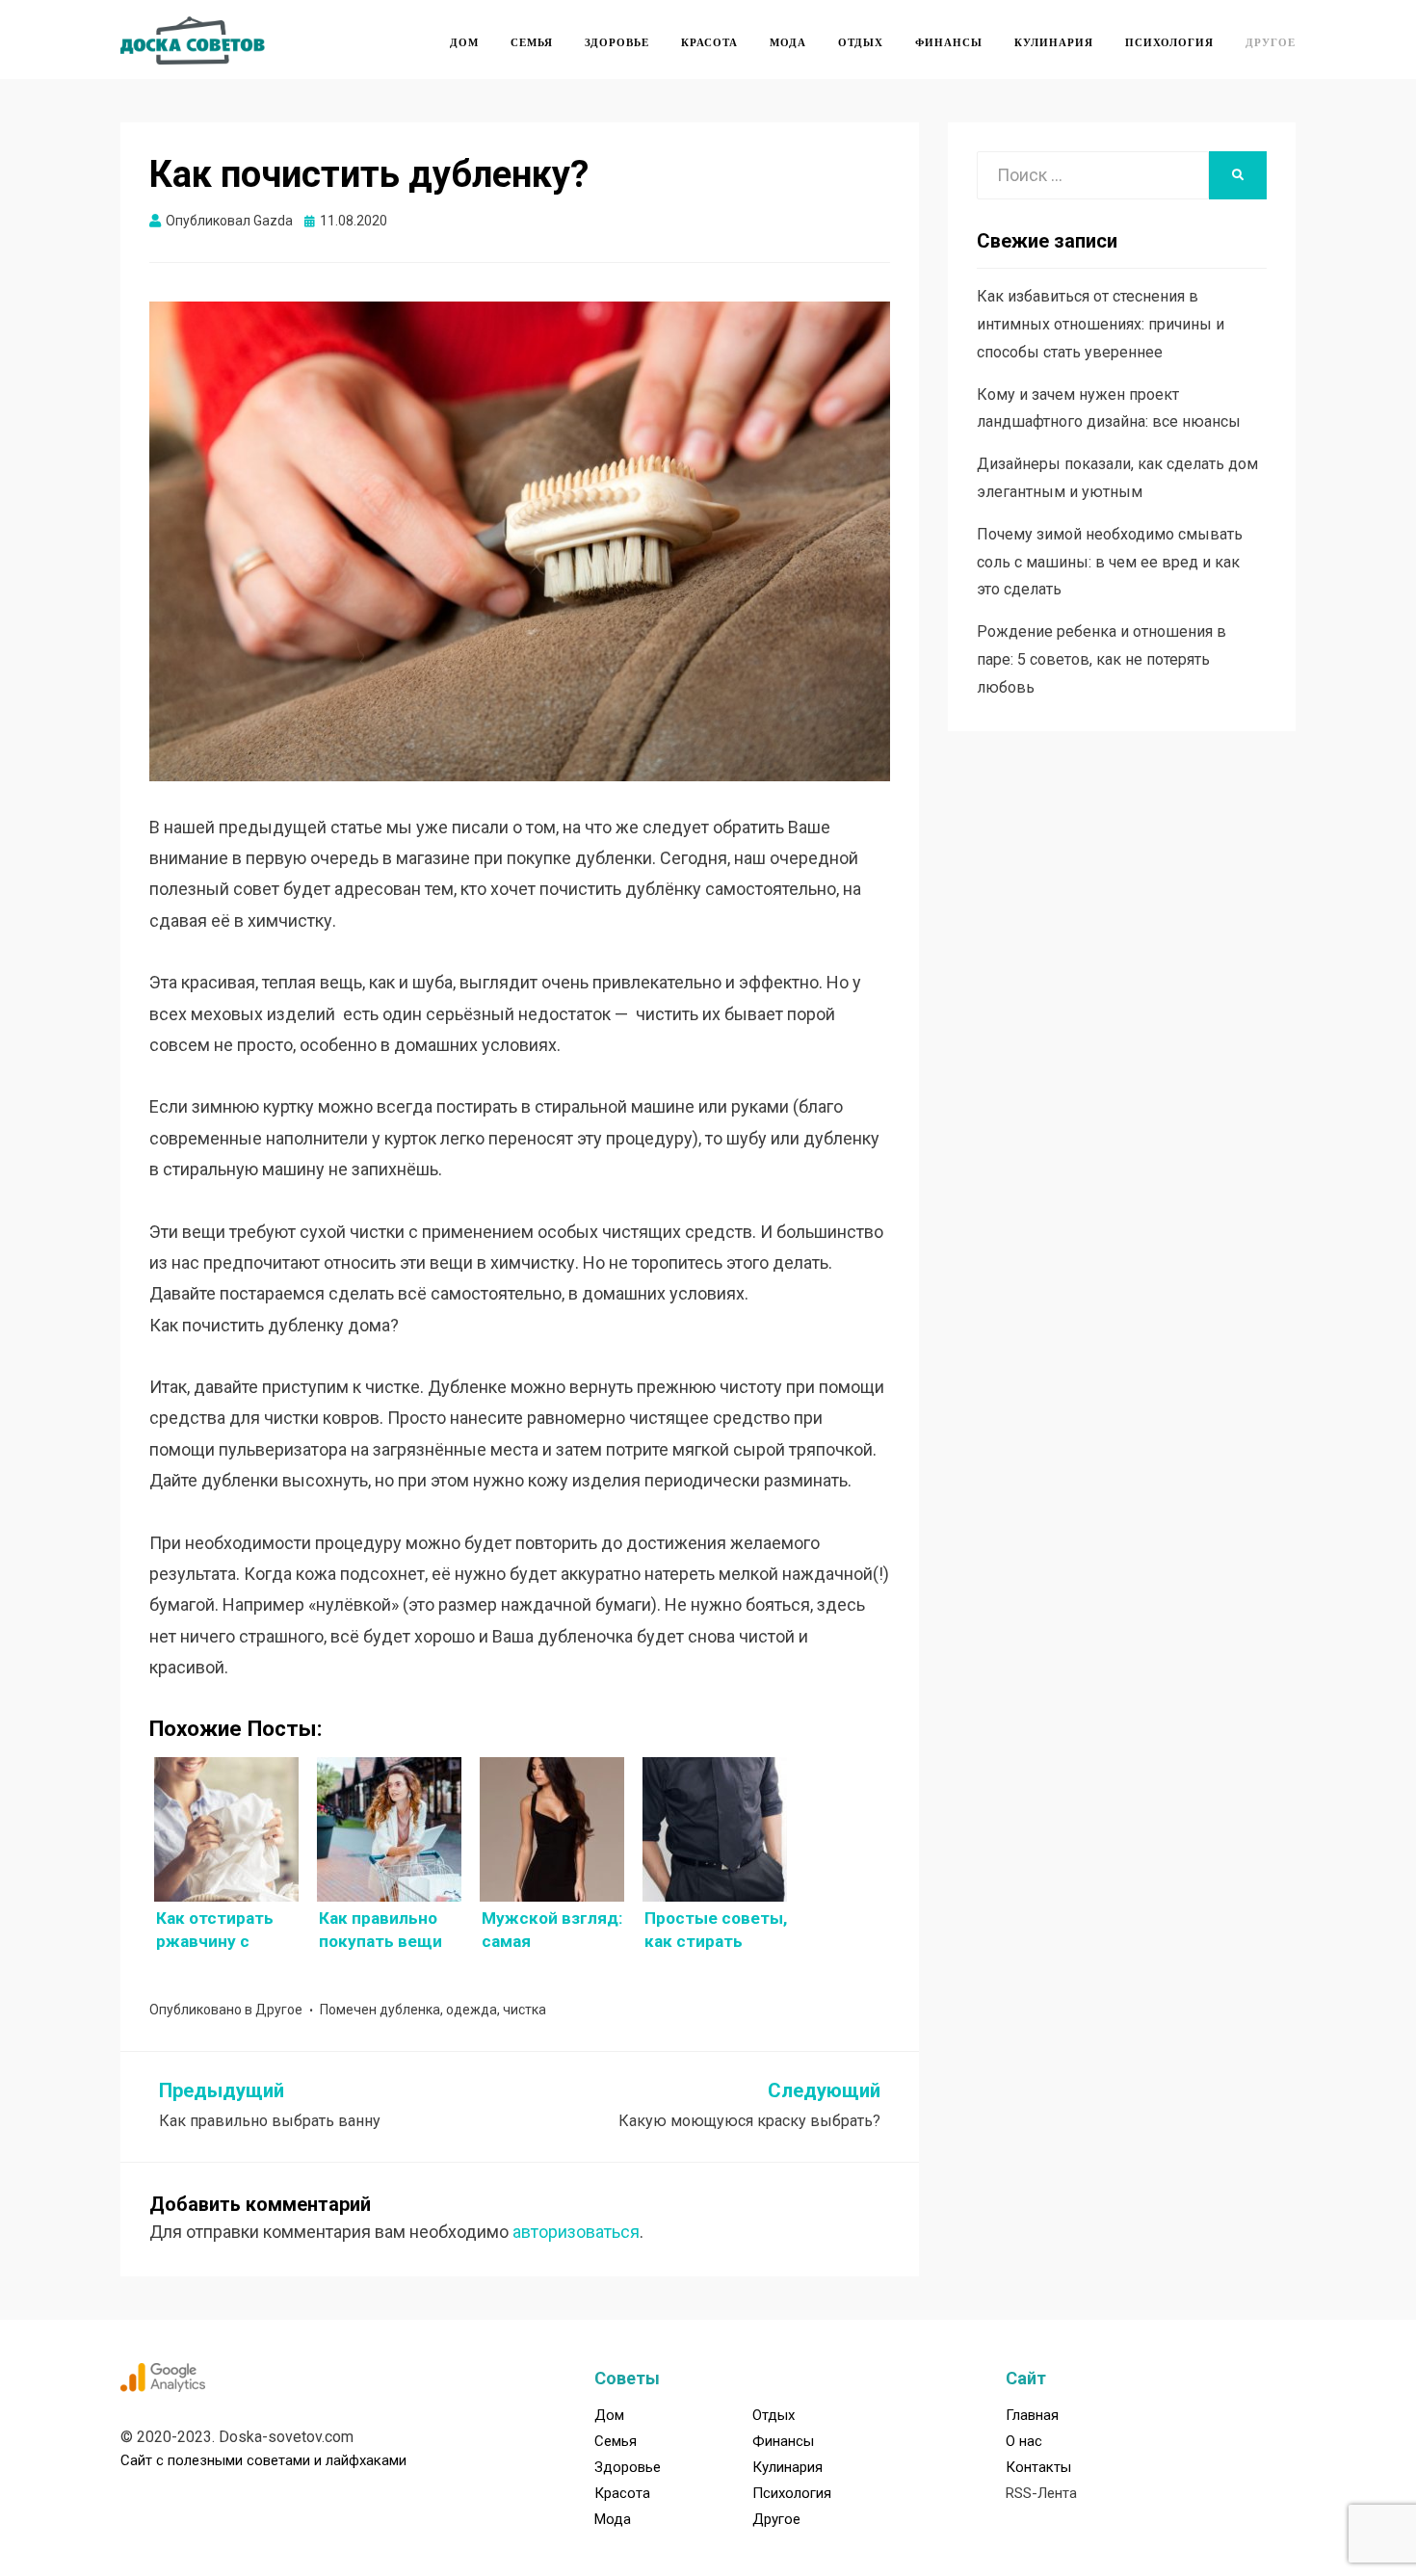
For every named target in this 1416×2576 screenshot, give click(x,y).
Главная (1032, 2415)
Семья (532, 42)
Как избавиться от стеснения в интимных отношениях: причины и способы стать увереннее (1101, 324)
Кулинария (1054, 42)
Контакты (1038, 2467)
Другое (1271, 42)
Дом (464, 42)
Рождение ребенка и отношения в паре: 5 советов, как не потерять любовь (1101, 659)
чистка (524, 2010)
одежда (472, 2010)
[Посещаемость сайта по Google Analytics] (163, 2377)
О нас (1024, 2441)
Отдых (861, 42)
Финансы (949, 42)
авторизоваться (576, 2232)
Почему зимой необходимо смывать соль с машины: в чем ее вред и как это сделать (1110, 562)
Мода (788, 42)
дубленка (410, 2010)
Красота (709, 42)
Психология (1169, 42)
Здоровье (617, 42)
